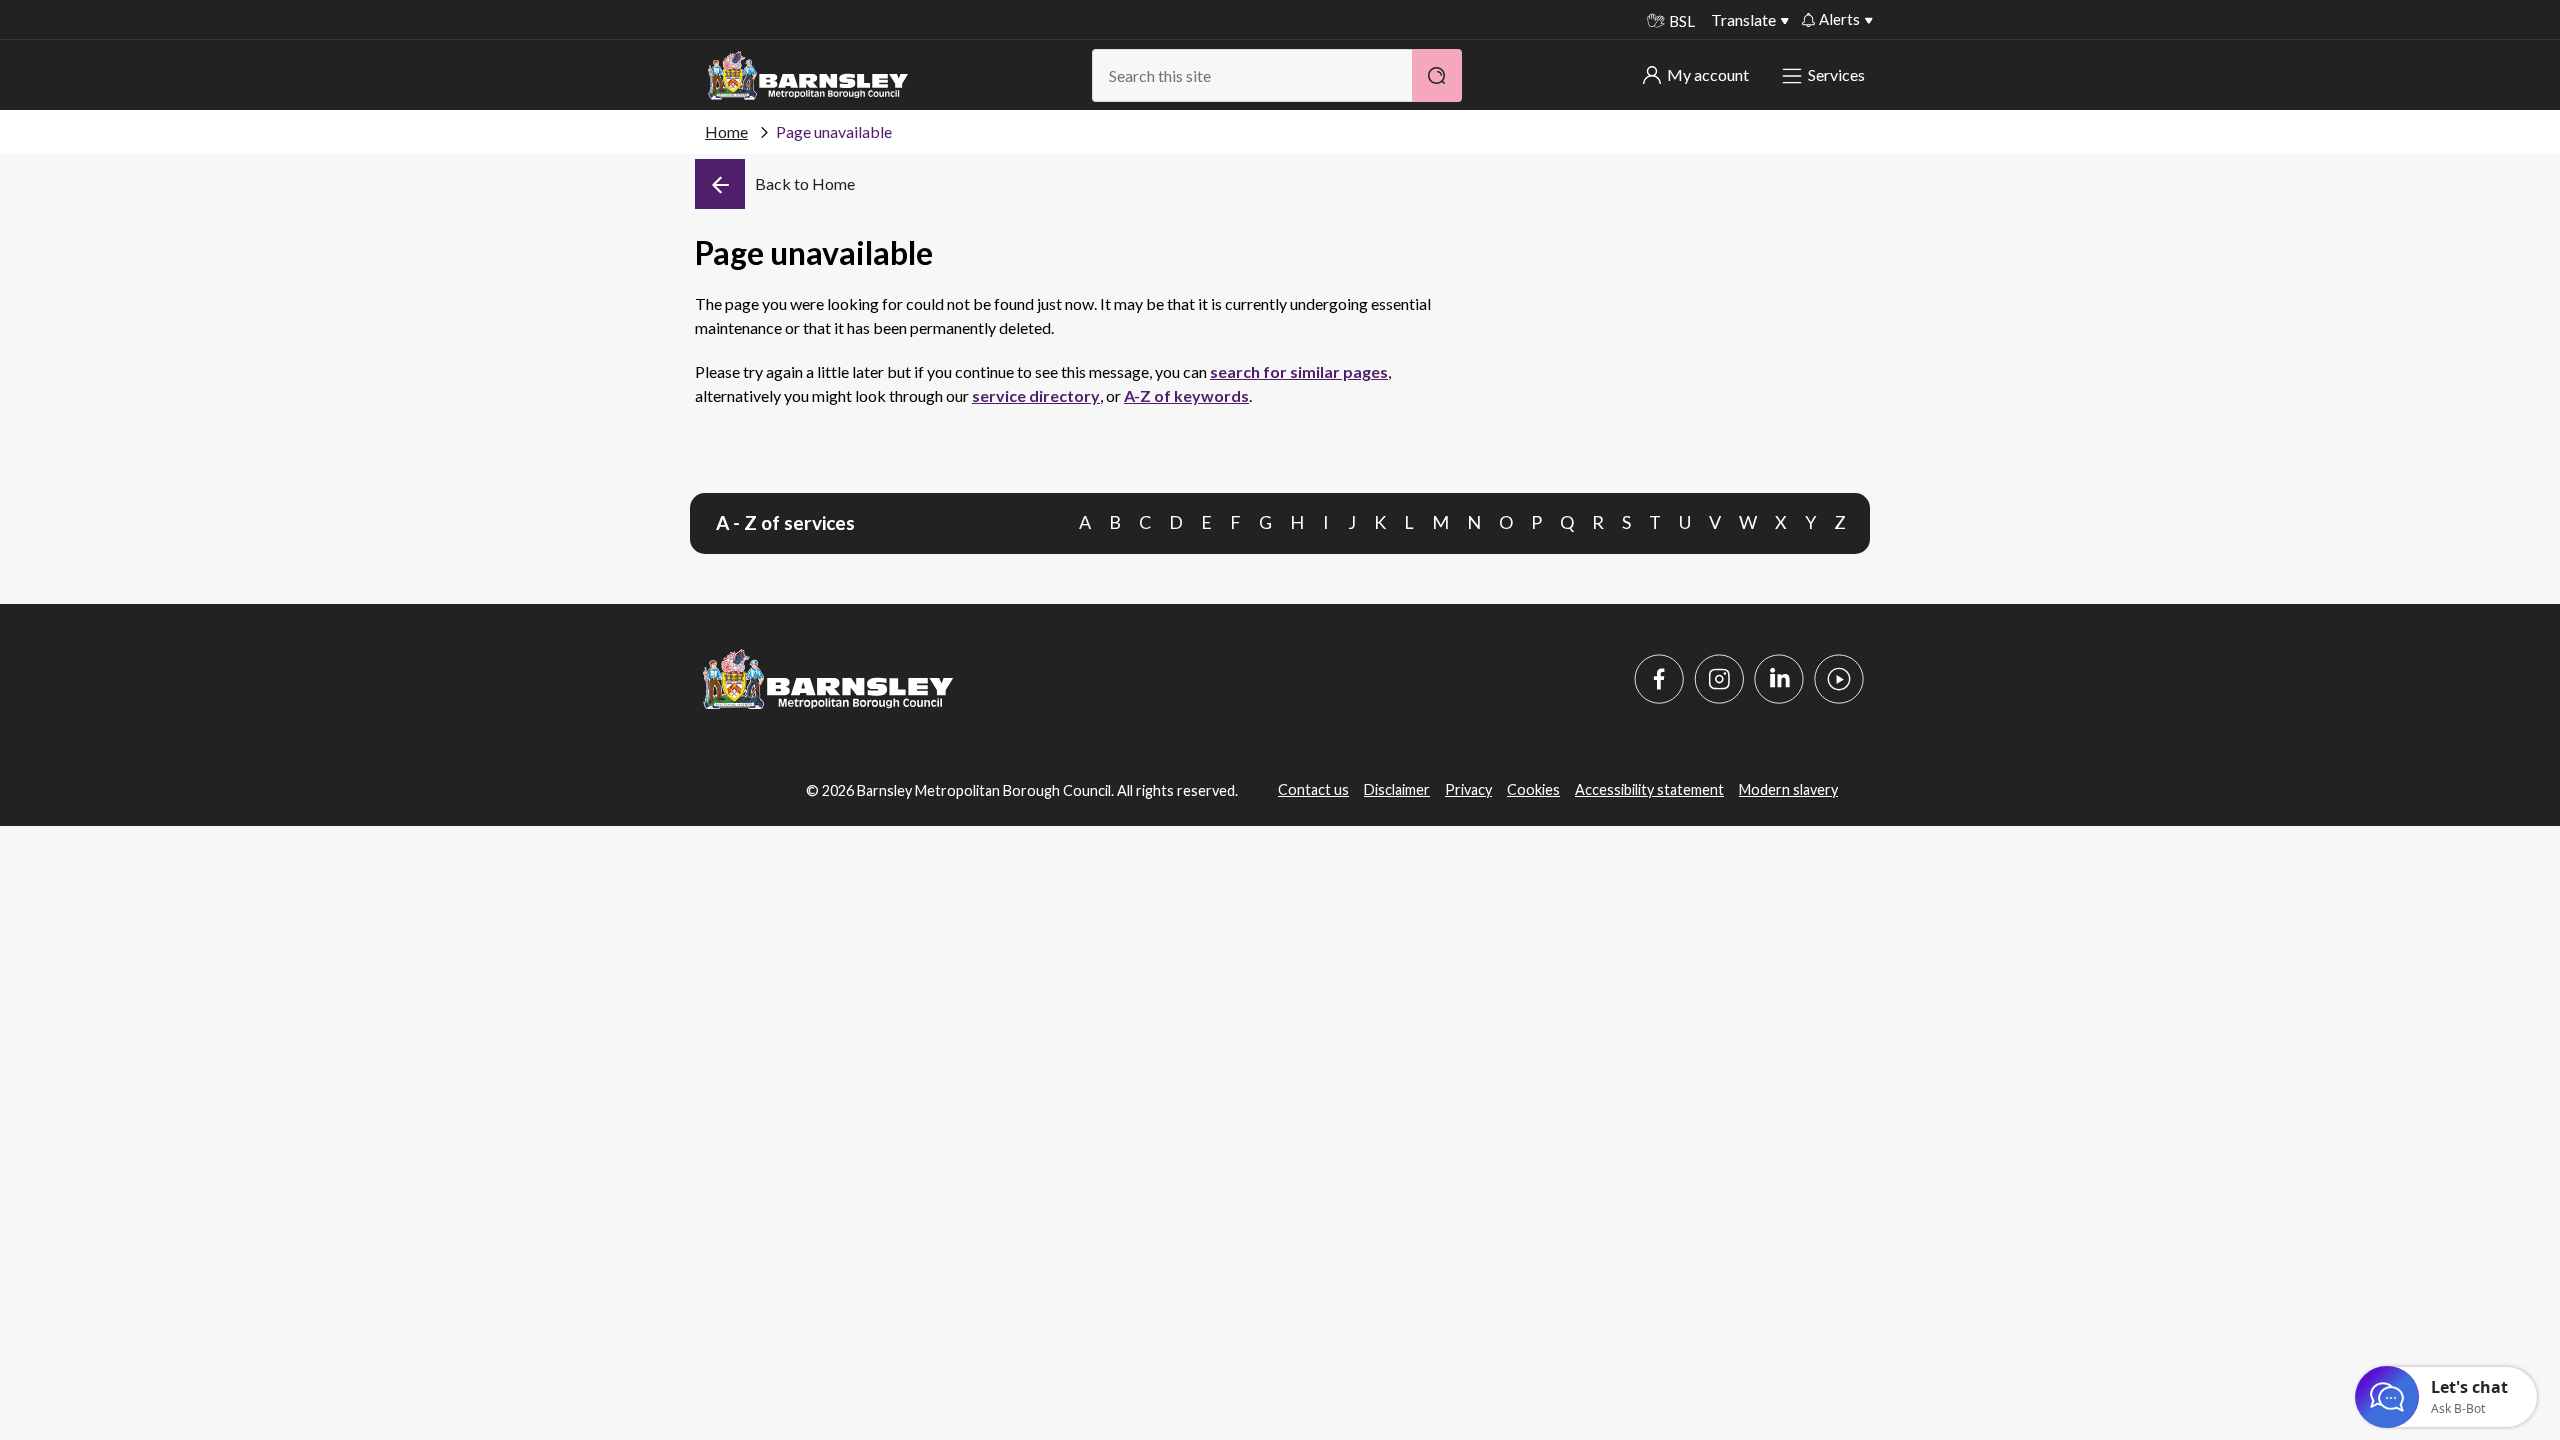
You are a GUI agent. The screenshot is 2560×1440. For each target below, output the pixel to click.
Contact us (1313, 789)
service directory (1036, 395)
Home (726, 131)
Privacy (1468, 789)
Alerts (1839, 19)
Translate (1743, 19)
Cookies (1533, 789)
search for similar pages (1299, 371)
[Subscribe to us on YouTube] (1839, 679)
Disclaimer (1397, 789)
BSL (1682, 21)
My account (1708, 74)
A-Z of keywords (1186, 395)
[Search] (1437, 75)
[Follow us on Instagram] (1719, 679)
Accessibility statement (1649, 789)
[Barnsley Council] (808, 76)
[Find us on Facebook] (1659, 679)
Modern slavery (1788, 789)
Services (1836, 74)
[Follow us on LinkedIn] (1779, 679)
